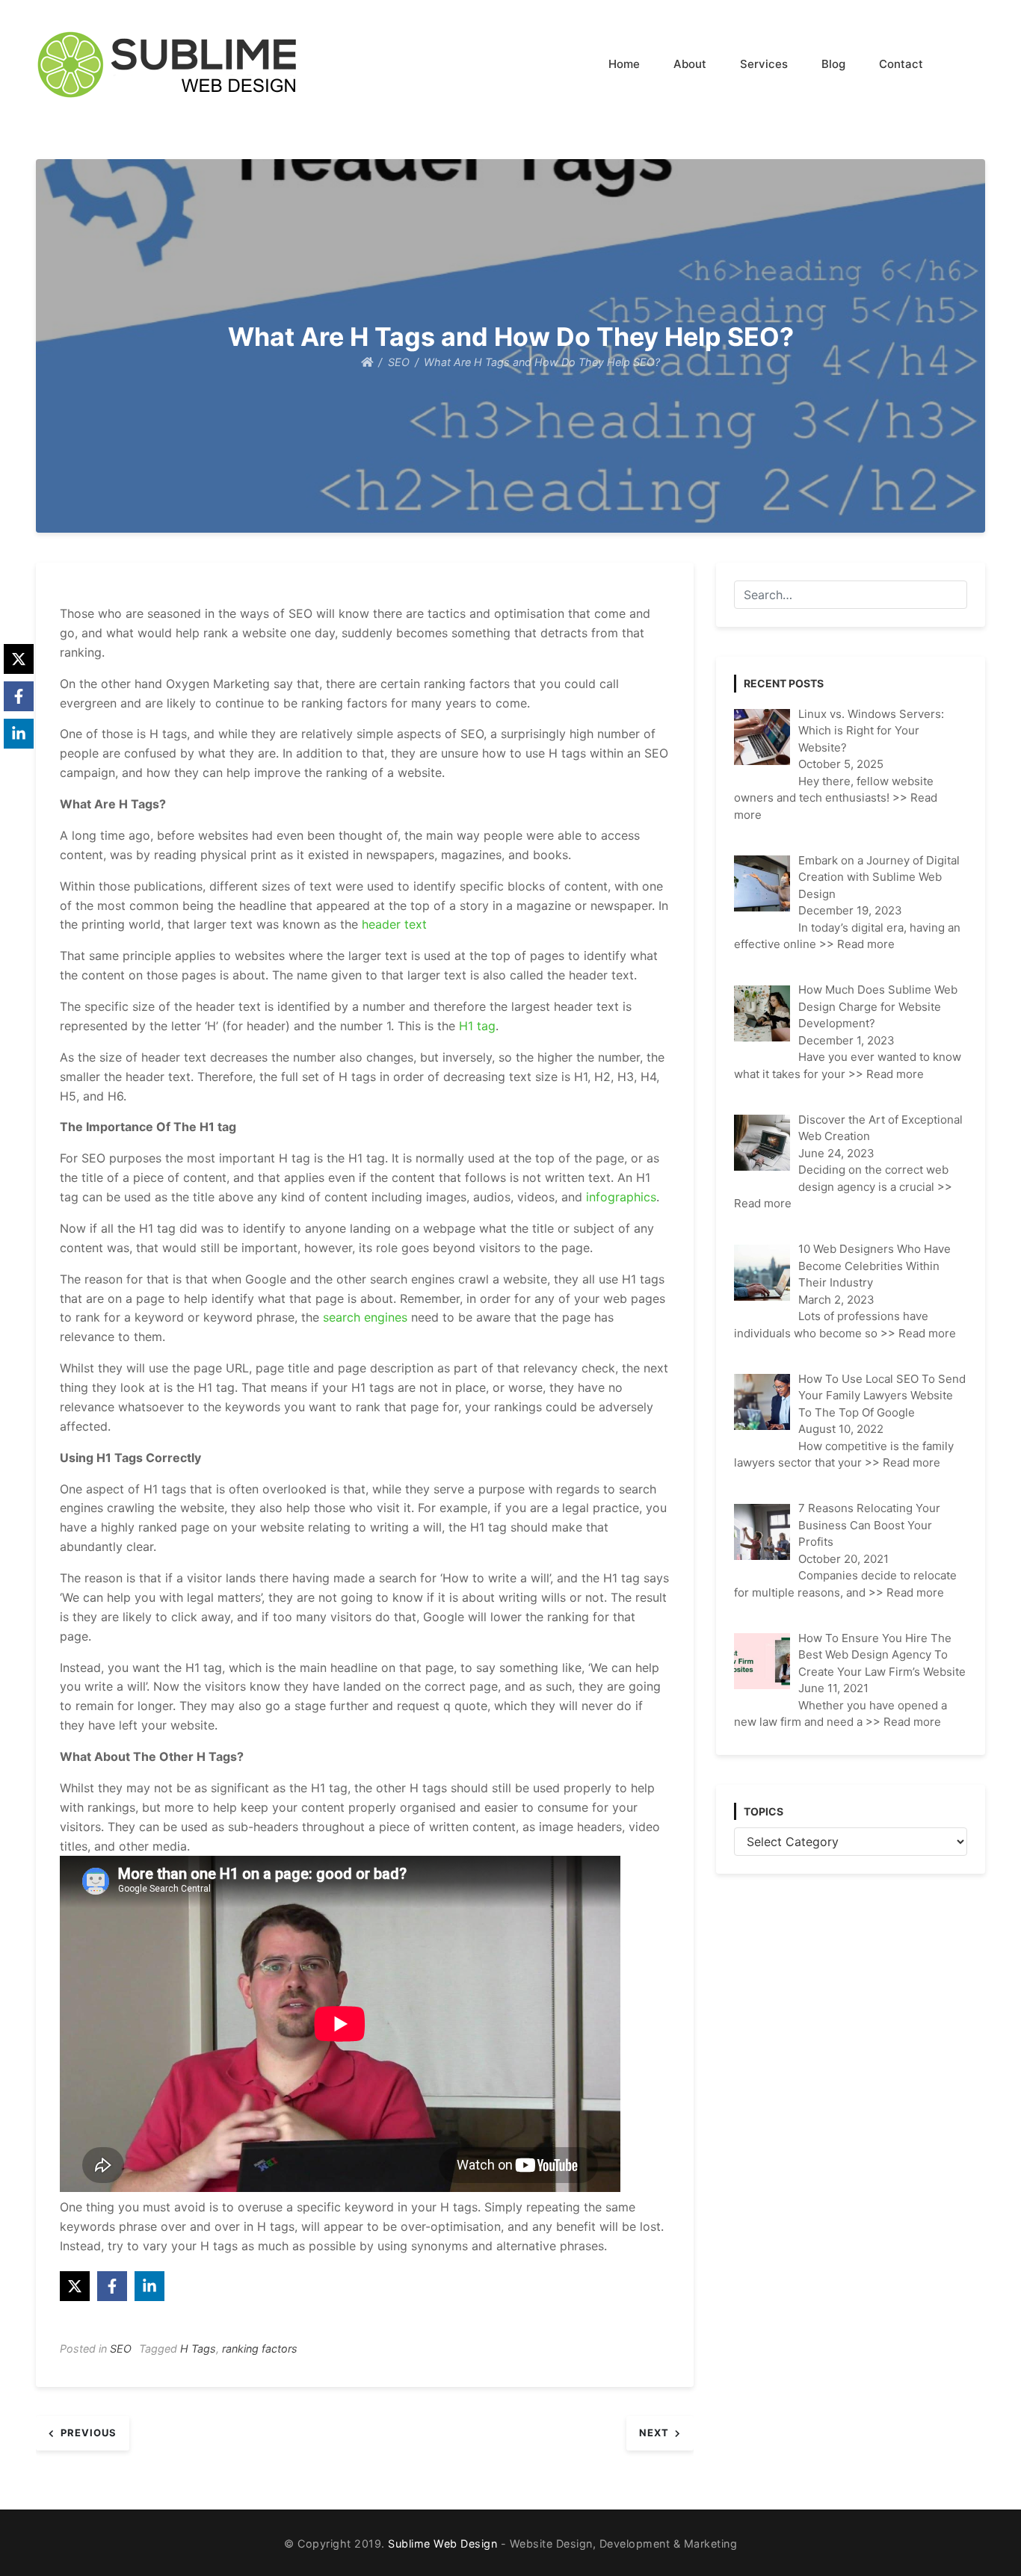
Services (764, 64)
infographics (621, 1197)
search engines (365, 1317)
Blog (833, 64)
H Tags (198, 2349)
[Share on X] (75, 2286)
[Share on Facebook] (112, 2286)
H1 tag (477, 1026)
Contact (901, 64)
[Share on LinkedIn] (149, 2286)
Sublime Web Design (442, 2544)
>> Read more (857, 944)
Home (624, 64)
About (690, 64)
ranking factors (260, 2349)
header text (394, 924)
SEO (121, 2349)
